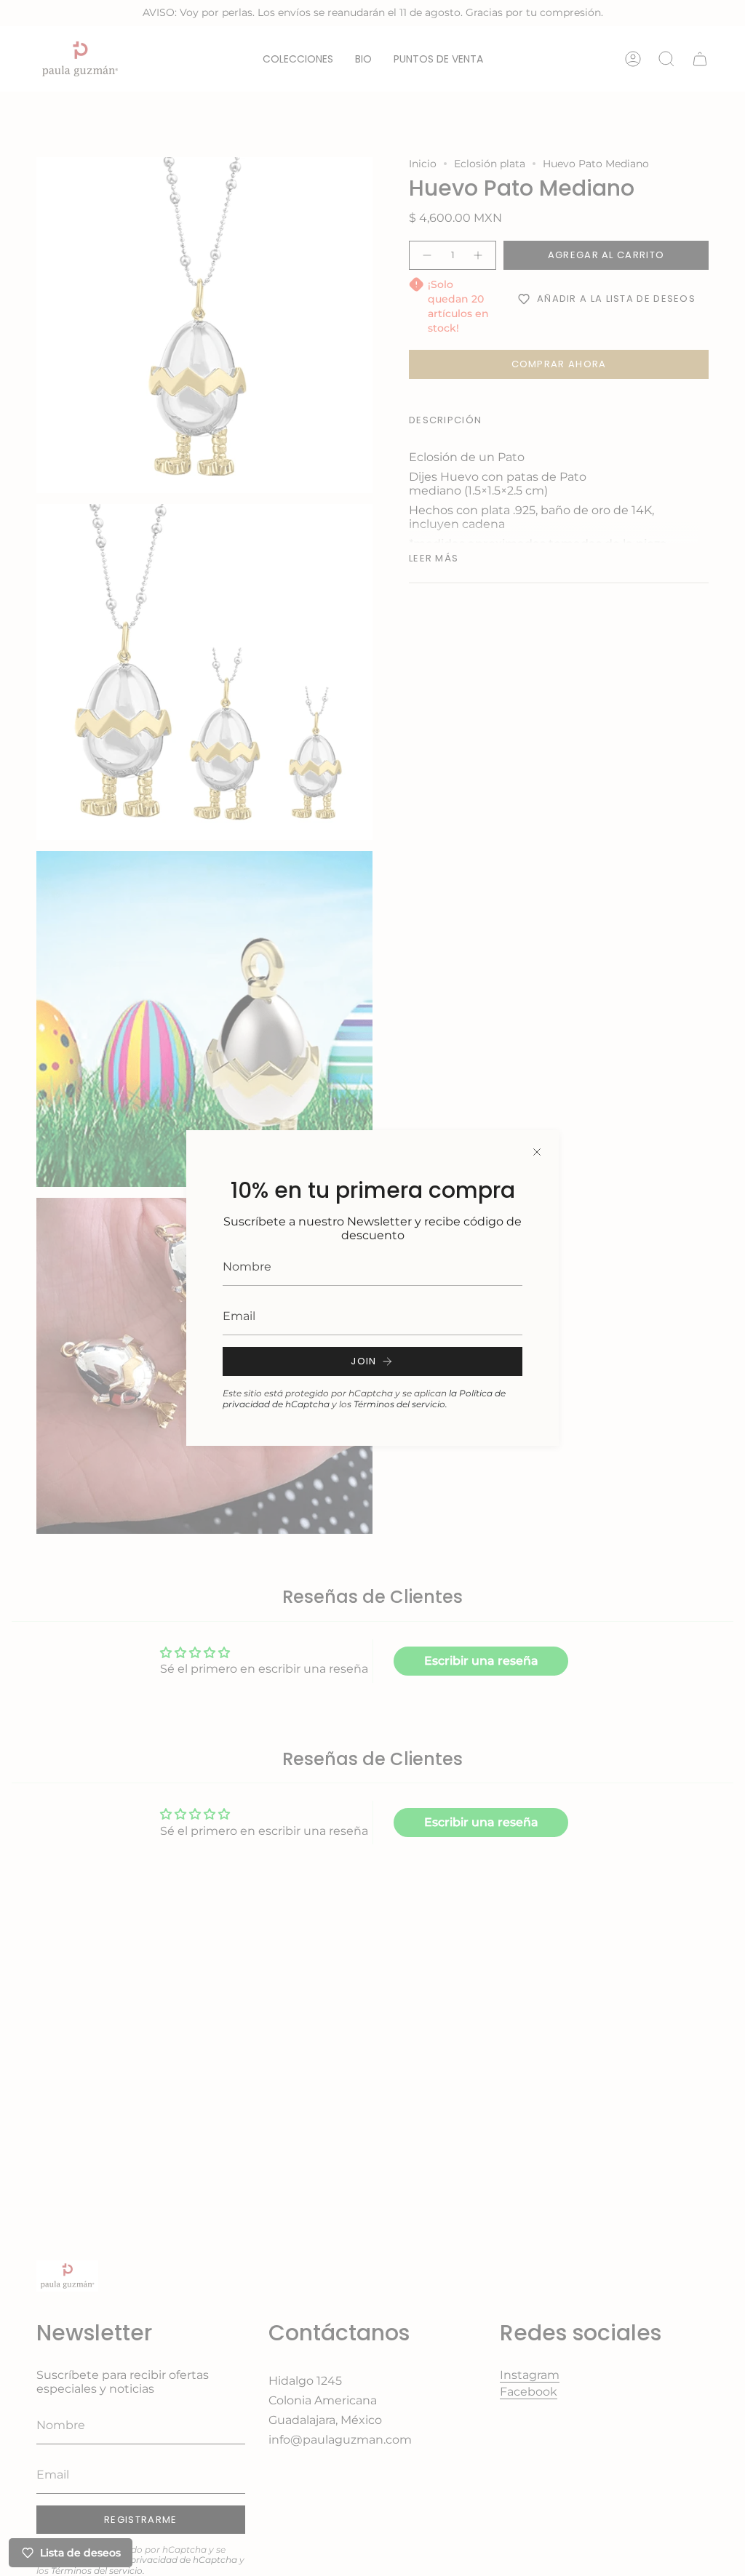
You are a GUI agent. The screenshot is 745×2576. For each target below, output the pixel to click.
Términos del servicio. (401, 1404)
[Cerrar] (537, 1152)
